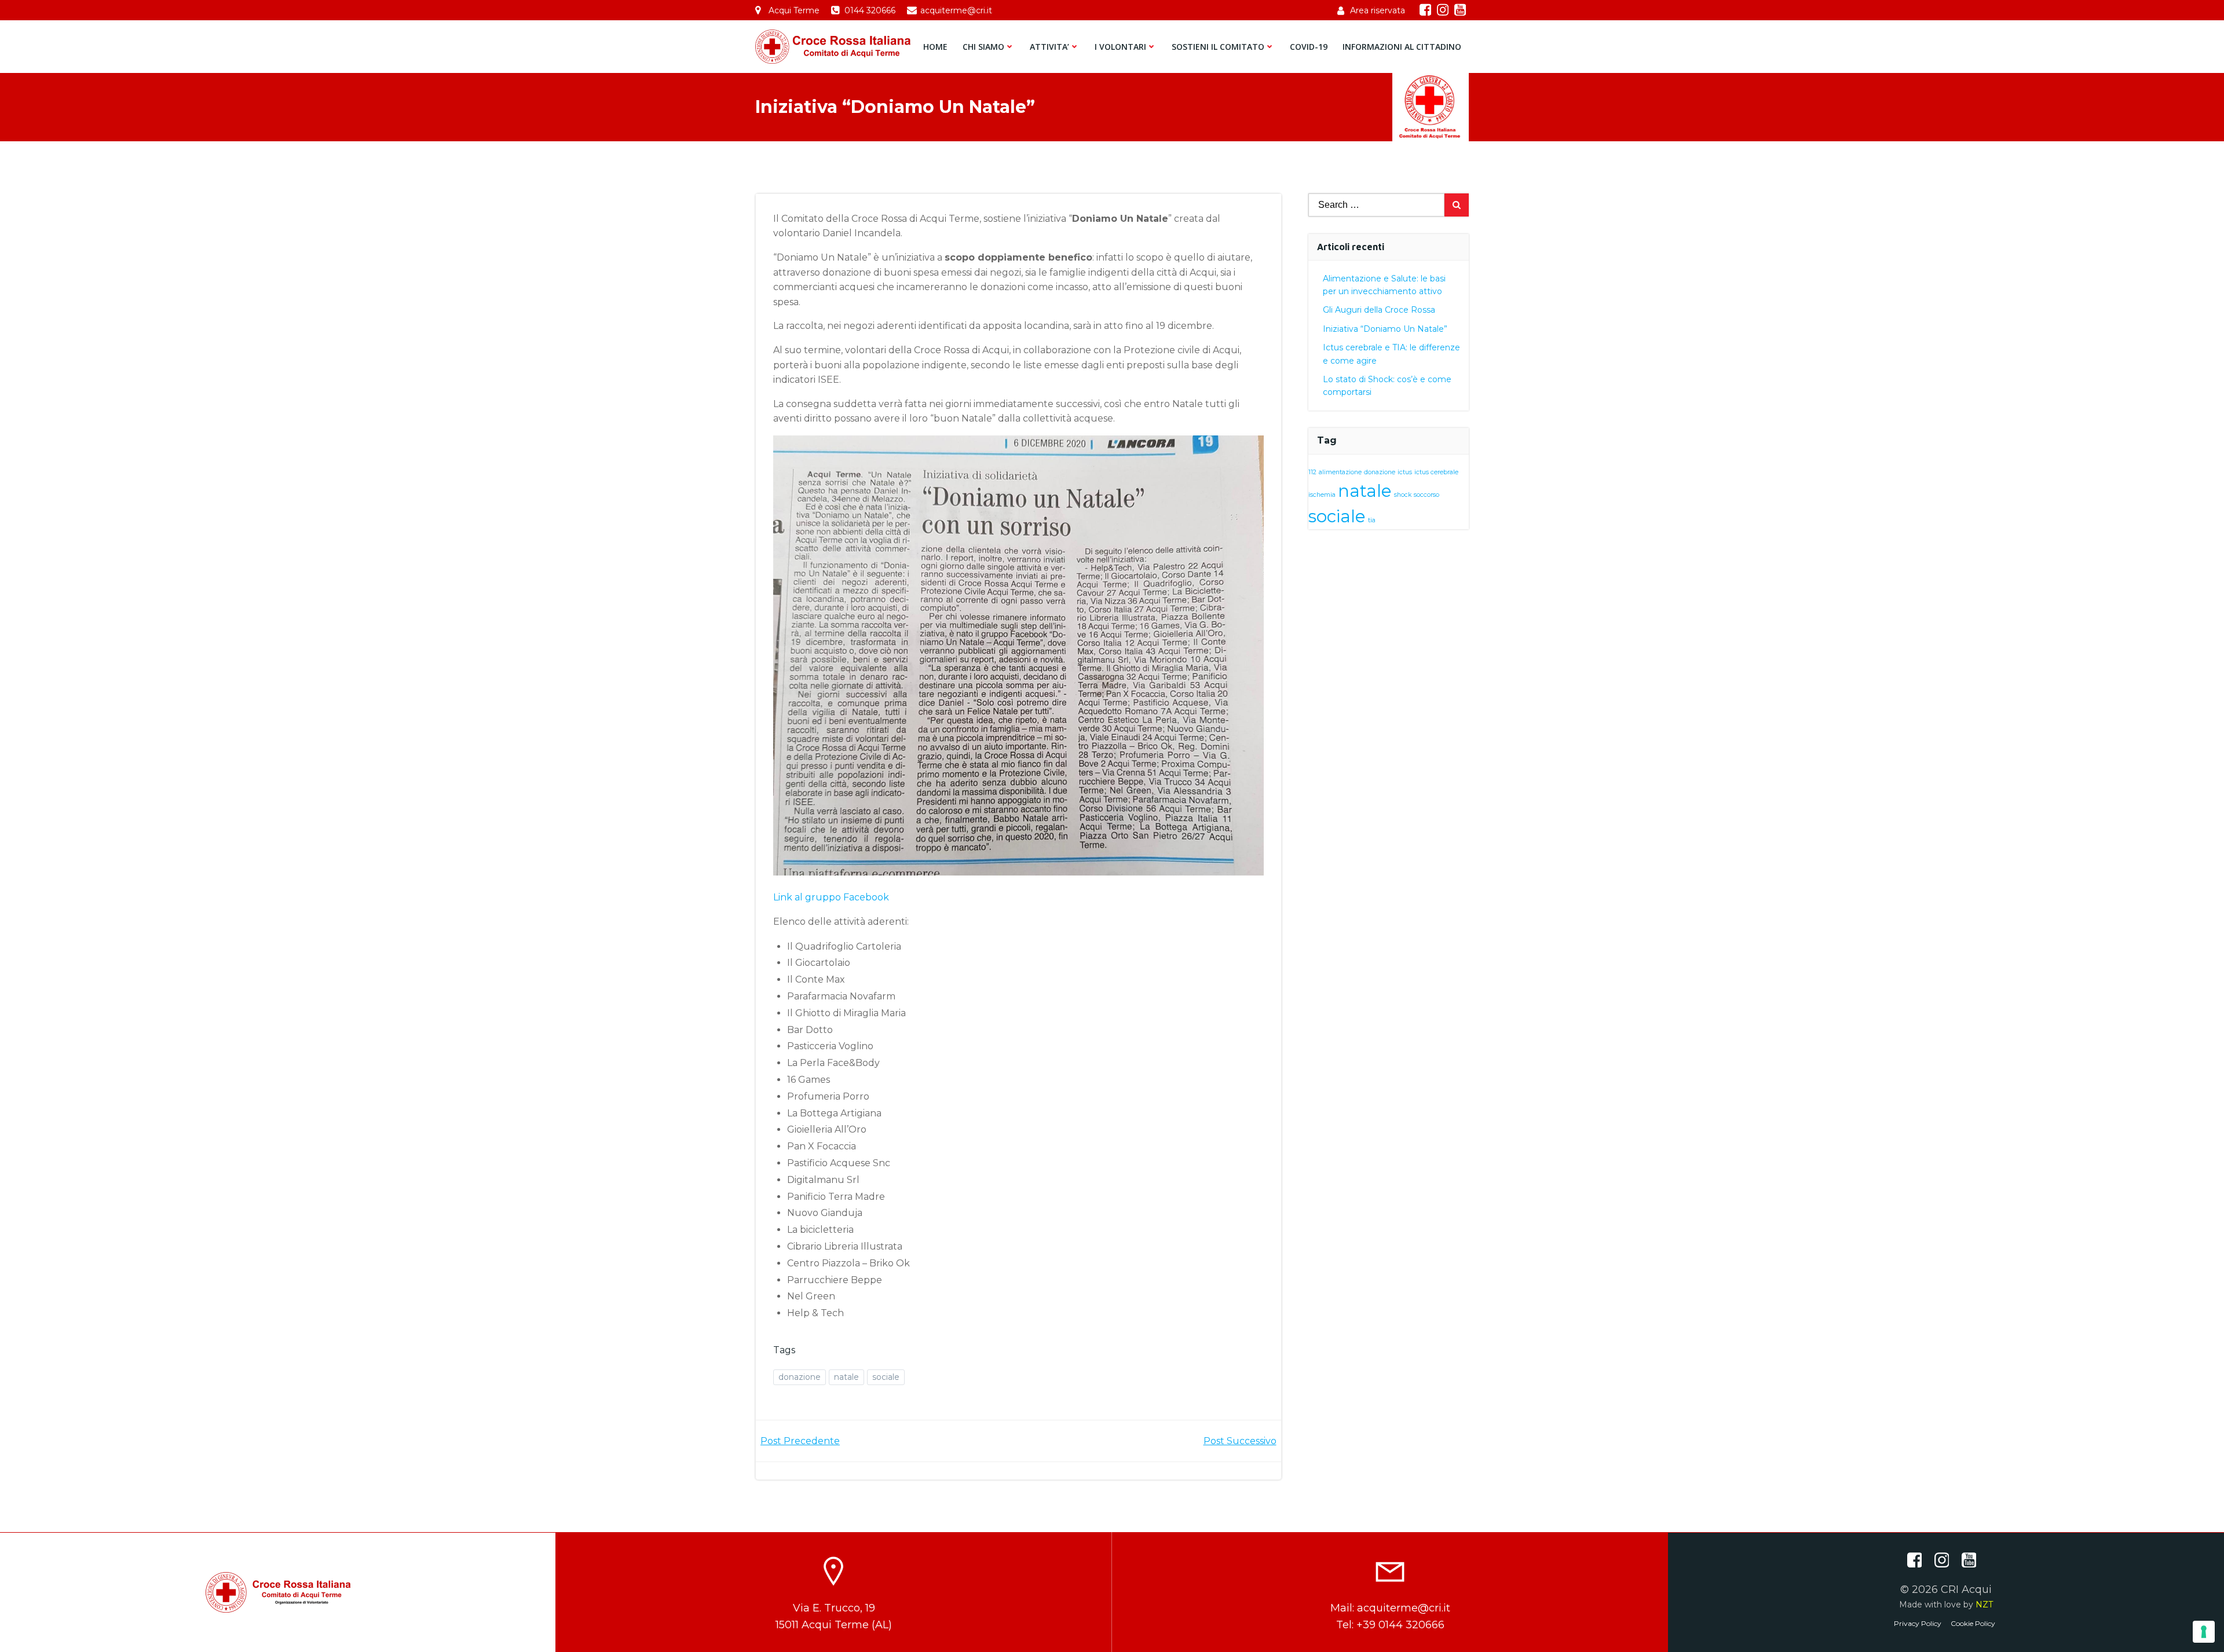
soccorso (1426, 495)
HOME (935, 47)
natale (846, 1377)
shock (1403, 495)
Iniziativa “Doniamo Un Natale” (1385, 329)
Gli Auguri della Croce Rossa (1379, 310)
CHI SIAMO (983, 47)
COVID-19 (1309, 47)
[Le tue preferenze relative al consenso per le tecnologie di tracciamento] (2204, 1632)
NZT (1984, 1605)
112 (1312, 472)
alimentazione (1340, 472)
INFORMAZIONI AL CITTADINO (1402, 47)
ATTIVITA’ (1049, 47)
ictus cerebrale (1436, 472)
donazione (800, 1377)
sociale (886, 1377)
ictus (1405, 472)
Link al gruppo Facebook (831, 897)
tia (1372, 520)
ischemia (1322, 495)
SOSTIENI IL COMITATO (1218, 47)
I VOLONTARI (1120, 47)
